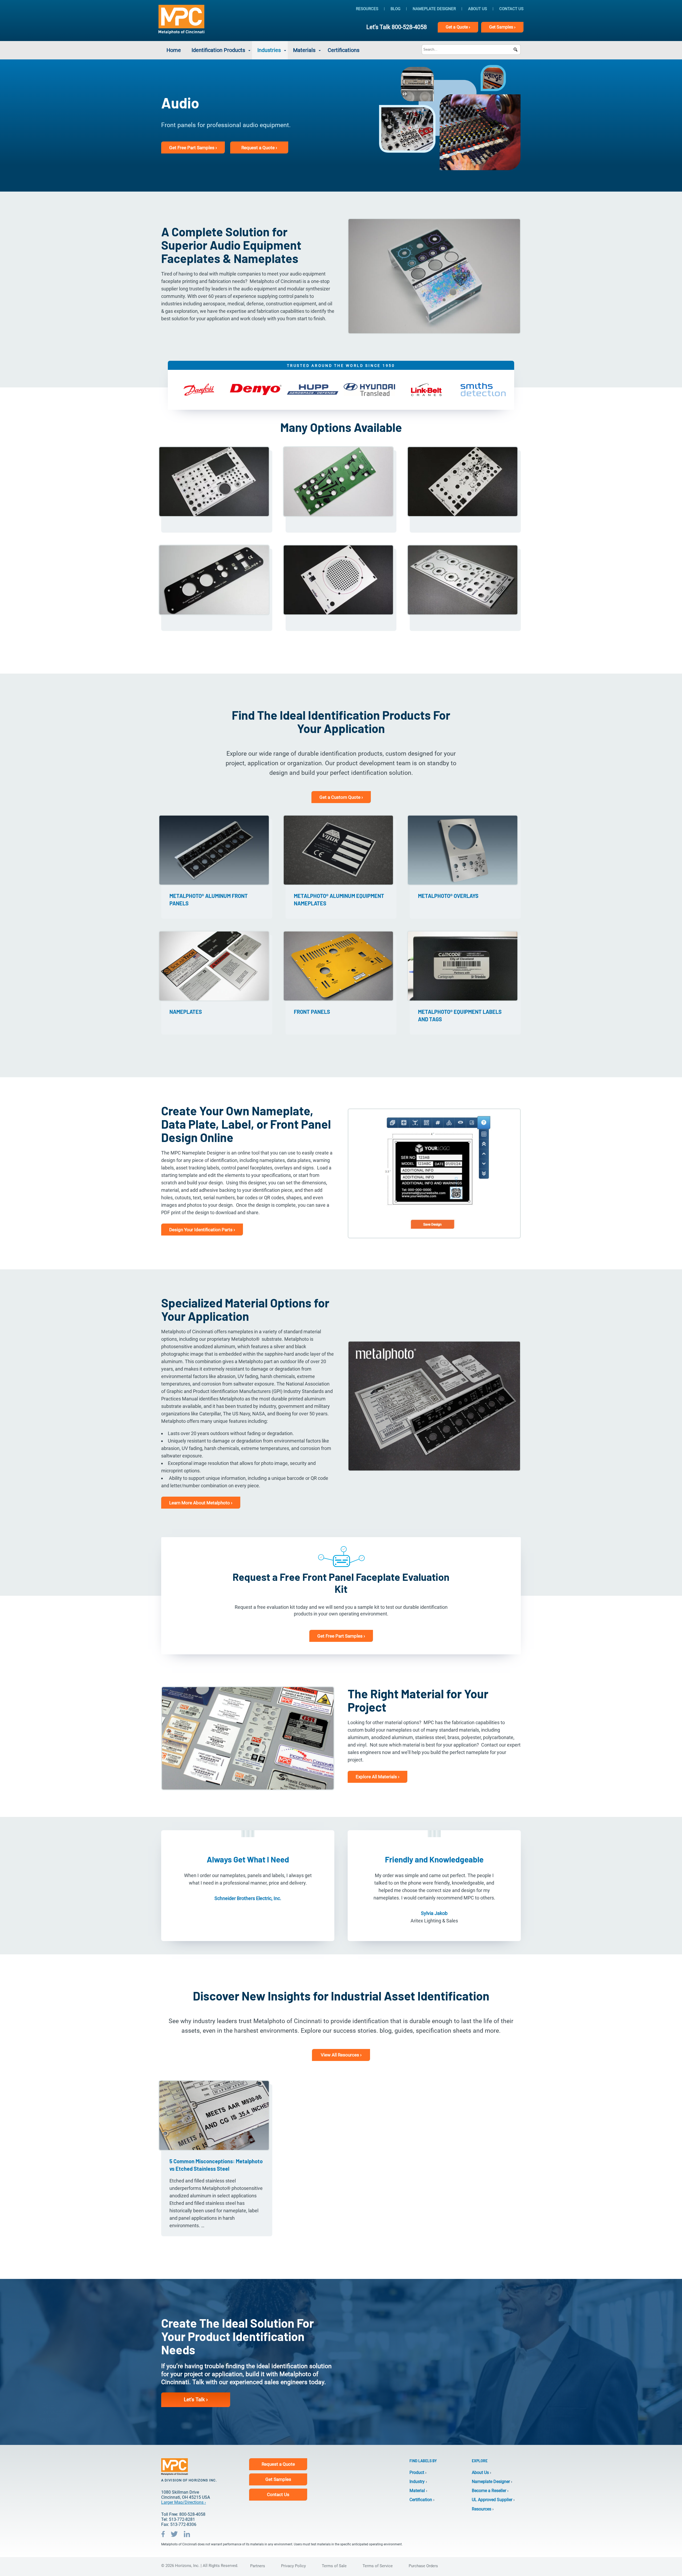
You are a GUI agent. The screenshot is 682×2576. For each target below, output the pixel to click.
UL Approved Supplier (492, 2500)
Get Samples (278, 2479)
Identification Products (218, 50)
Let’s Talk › (196, 2399)
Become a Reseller (489, 2491)
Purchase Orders (423, 2566)
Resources (367, 9)
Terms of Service (378, 2566)
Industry (417, 2482)
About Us (478, 9)
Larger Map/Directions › (184, 2502)
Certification (421, 2500)
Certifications (344, 50)
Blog (395, 9)
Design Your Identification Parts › (202, 1230)
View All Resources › (341, 2055)
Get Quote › (458, 27)
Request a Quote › (259, 148)
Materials (304, 50)
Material (417, 2491)
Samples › (502, 27)
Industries (269, 50)
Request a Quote (278, 2464)
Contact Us (511, 9)
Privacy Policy (293, 2566)
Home (174, 50)
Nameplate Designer (434, 9)
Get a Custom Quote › (341, 797)
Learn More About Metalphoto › (201, 1503)
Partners (258, 2566)
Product (417, 2472)
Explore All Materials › (377, 1777)
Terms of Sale (334, 2566)
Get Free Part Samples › (193, 148)
